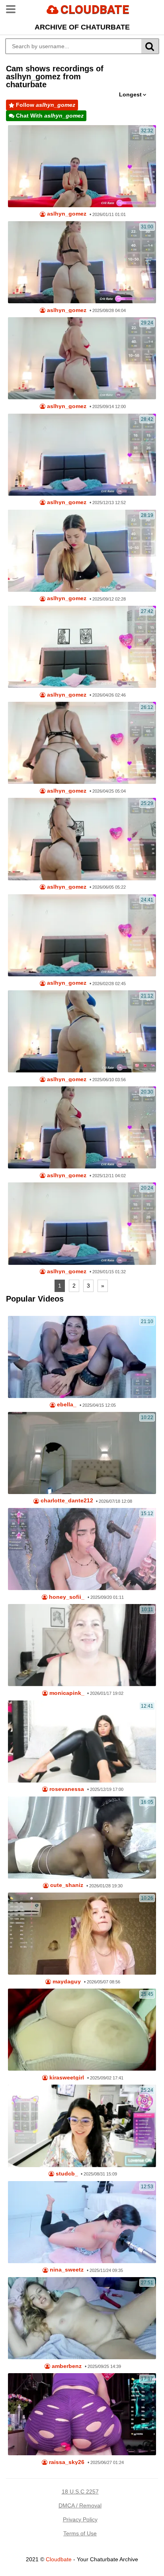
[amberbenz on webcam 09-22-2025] (82, 2318)
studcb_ (66, 2174)
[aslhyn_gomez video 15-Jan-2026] (82, 1223)
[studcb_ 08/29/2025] (82, 2126)
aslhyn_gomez (66, 214)
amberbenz (66, 2366)
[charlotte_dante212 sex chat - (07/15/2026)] (82, 1453)
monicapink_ (66, 1693)
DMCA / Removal (80, 2505)
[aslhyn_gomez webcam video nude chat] (82, 935)
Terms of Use (80, 2533)
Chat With (49, 116)
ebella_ (66, 1405)
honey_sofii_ (66, 1597)
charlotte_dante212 (66, 1501)
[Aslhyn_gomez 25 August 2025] (82, 262)
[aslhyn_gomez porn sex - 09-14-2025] (82, 358)
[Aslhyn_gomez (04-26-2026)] (82, 647)
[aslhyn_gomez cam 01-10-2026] (82, 166)
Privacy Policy (80, 2519)
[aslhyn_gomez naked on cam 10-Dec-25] (82, 1127)
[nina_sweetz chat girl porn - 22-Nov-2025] (82, 2222)
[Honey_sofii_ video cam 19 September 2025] (82, 1549)
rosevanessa (66, 1789)
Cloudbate (59, 2559)
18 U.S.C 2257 (80, 2492)
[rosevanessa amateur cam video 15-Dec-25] (82, 1742)
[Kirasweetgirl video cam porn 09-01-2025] (82, 2030)
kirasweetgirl (66, 2078)
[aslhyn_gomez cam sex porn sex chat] (82, 1031)
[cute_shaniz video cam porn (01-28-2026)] (82, 1838)
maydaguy (66, 1982)
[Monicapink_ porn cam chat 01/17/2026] (82, 1645)
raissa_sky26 (66, 2462)
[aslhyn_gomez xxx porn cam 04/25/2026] (82, 743)
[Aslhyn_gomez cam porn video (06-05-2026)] (82, 839)
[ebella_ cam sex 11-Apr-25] (82, 1357)
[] (150, 46)
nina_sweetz (66, 2270)
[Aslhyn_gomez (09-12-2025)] (82, 551)
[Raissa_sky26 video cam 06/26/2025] (82, 2414)
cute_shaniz (66, 1885)
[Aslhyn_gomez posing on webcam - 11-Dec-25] (82, 455)
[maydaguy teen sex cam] (82, 1934)
